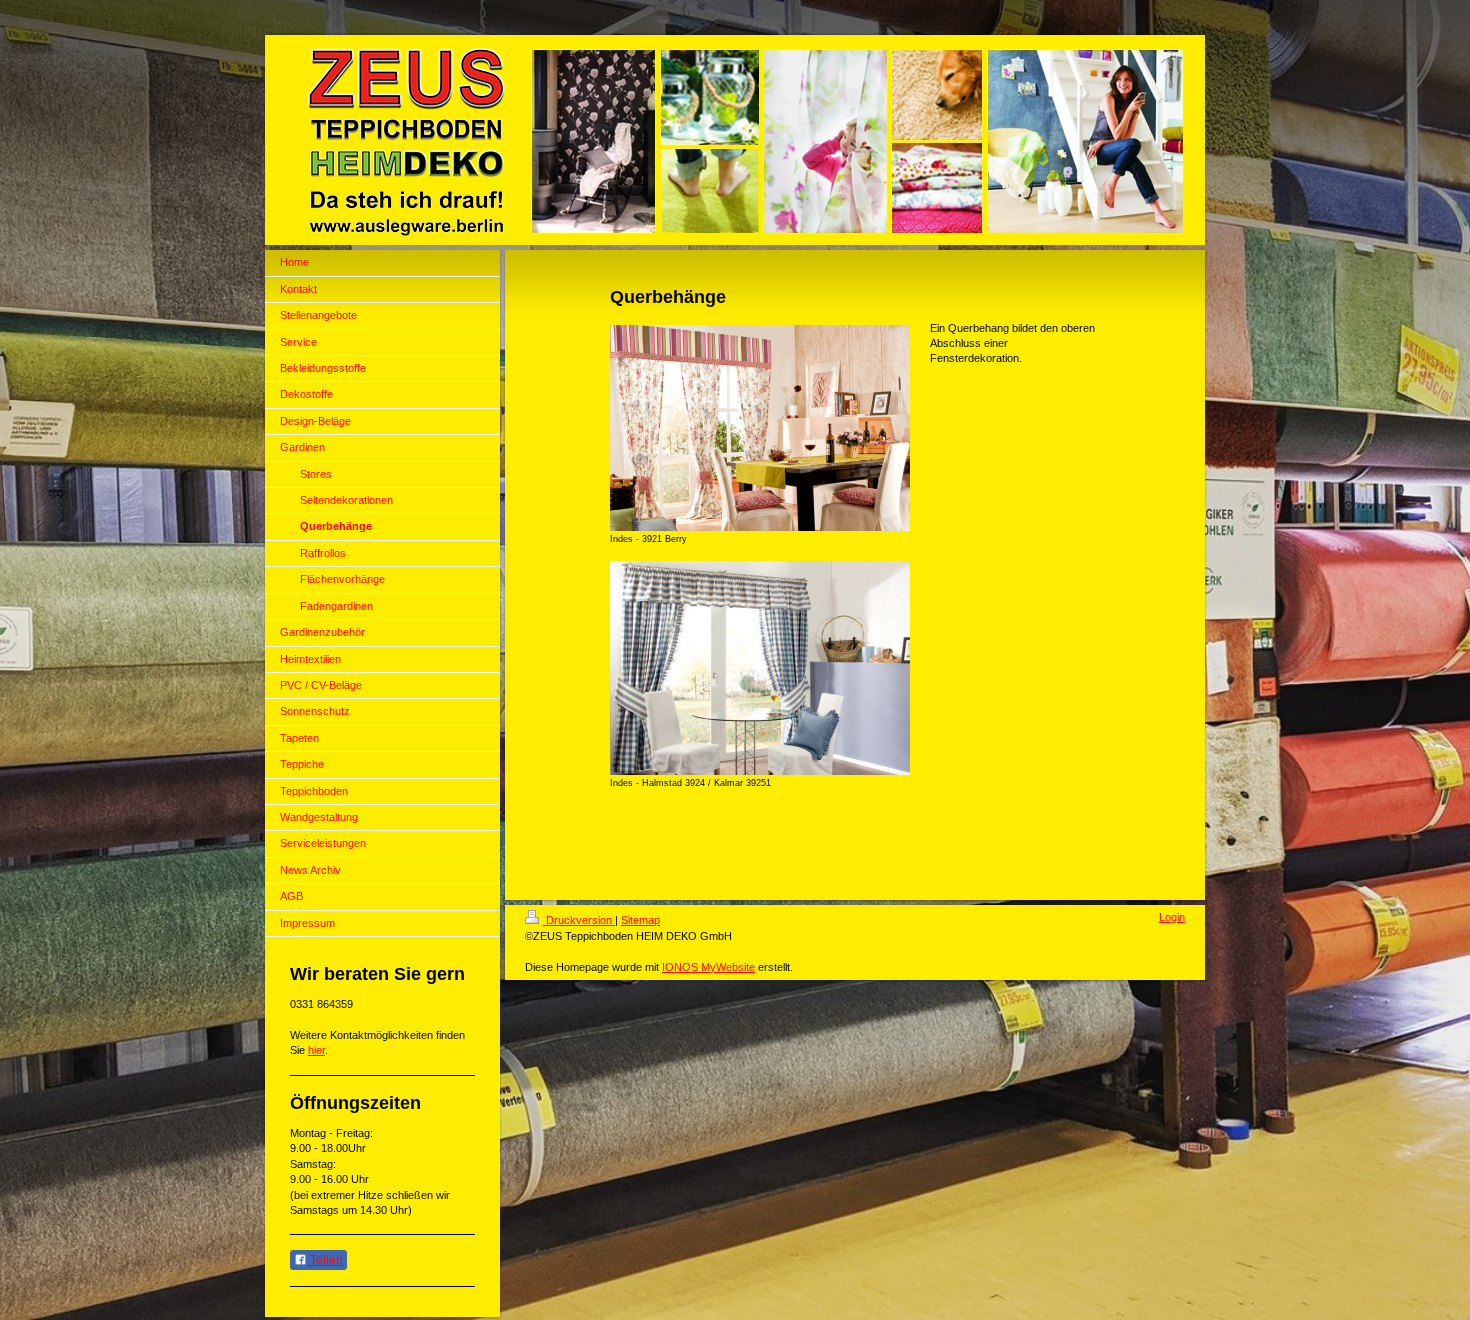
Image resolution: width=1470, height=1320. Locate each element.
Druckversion (579, 920)
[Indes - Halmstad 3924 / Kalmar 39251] (760, 668)
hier (316, 1050)
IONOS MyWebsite (708, 967)
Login (1172, 917)
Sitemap (640, 920)
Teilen (325, 1260)
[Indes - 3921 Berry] (760, 428)
